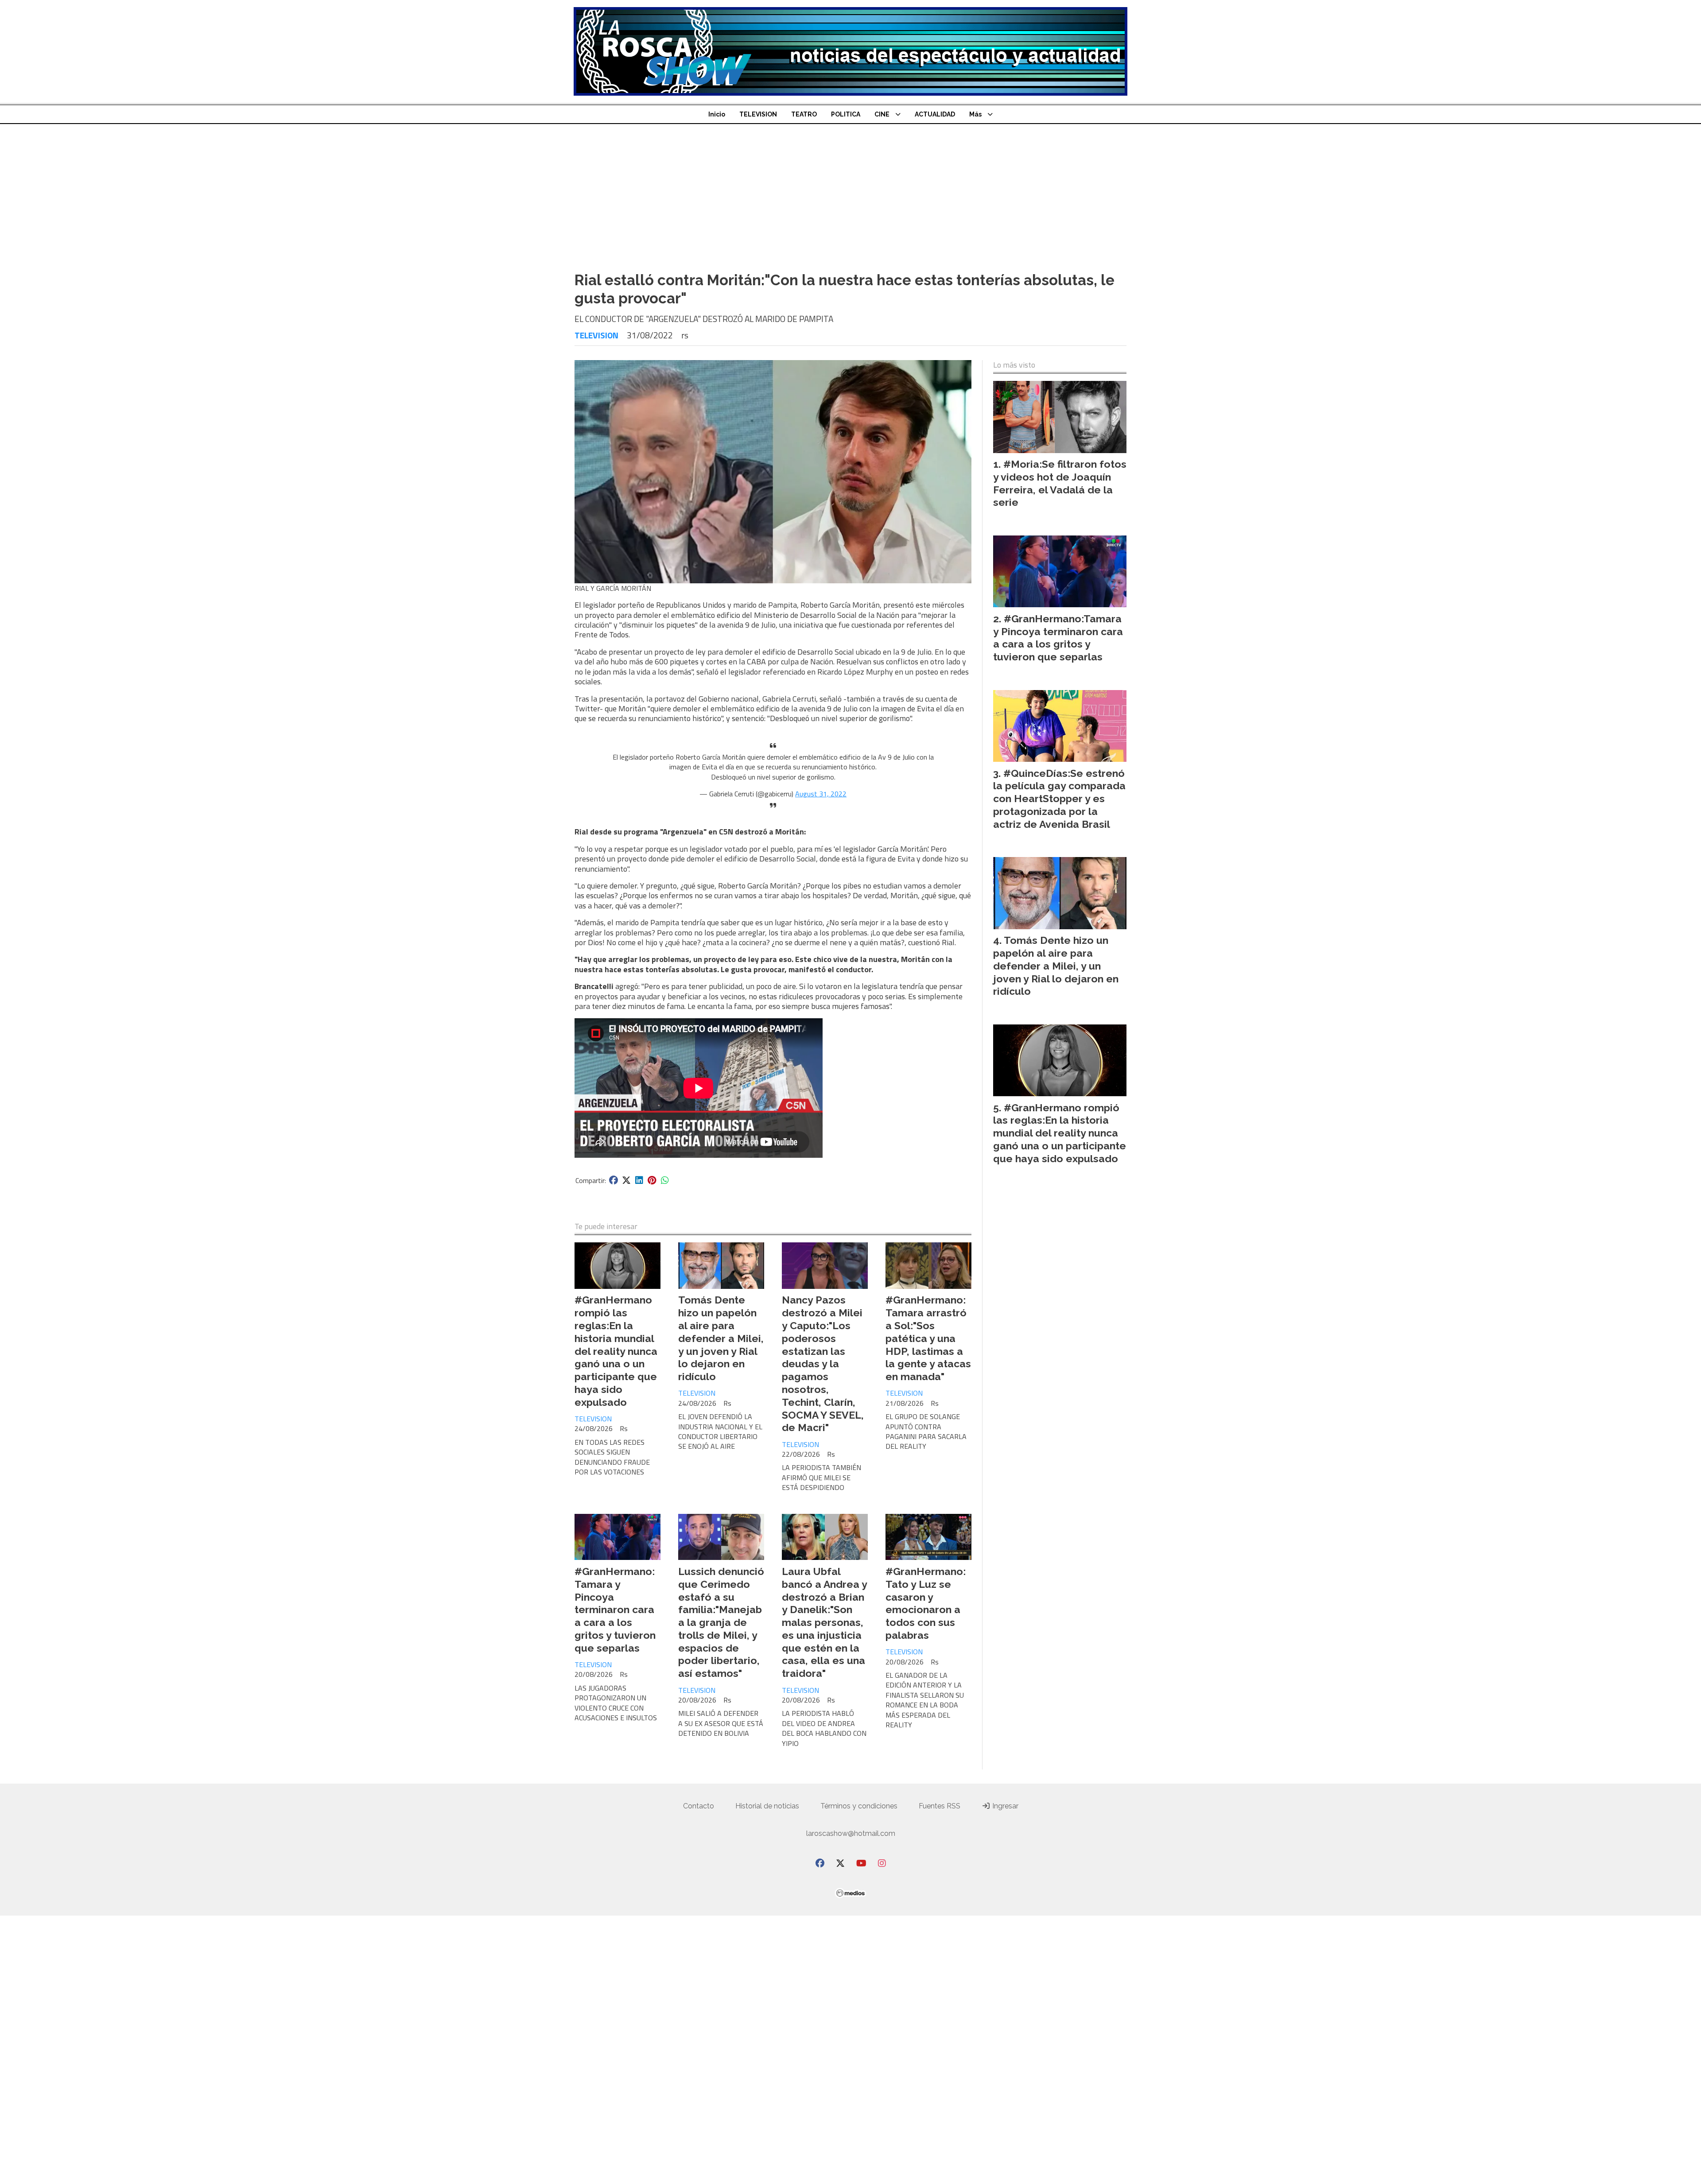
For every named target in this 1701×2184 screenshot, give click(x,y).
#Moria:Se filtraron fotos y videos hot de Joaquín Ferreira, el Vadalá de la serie (1060, 483)
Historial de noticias (767, 1806)
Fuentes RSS (940, 1806)
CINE (882, 114)
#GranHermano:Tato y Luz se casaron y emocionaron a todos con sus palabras (926, 1603)
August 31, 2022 (821, 794)
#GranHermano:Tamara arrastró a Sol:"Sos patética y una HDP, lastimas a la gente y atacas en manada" (928, 1338)
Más (975, 114)
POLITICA (846, 114)
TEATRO (804, 114)
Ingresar (1004, 1806)
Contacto (699, 1806)
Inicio (717, 114)
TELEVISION (758, 114)
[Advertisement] (850, 190)
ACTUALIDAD (935, 114)
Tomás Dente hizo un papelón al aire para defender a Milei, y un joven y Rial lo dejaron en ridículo (721, 1338)
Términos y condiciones (859, 1806)
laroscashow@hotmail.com (851, 1833)
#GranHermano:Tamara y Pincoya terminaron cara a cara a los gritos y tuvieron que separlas (615, 1610)
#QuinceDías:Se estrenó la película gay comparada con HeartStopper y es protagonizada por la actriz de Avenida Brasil (1059, 799)
